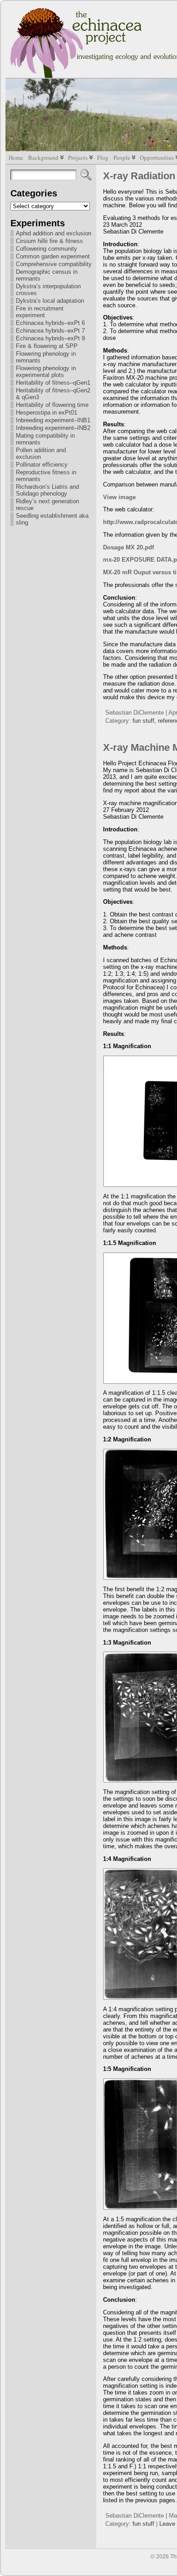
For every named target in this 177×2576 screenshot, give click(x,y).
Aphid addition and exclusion (54, 233)
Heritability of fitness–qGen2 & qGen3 (53, 394)
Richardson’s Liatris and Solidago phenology (47, 490)
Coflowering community (47, 249)
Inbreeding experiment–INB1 (53, 420)
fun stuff (143, 2524)
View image (119, 497)
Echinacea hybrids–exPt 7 (50, 331)
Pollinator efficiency (42, 465)
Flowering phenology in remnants (46, 357)
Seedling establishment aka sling (52, 519)
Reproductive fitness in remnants (46, 476)
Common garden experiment (53, 256)
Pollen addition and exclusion (41, 453)
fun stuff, (145, 721)
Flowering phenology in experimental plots (46, 372)
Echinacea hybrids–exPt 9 (50, 338)
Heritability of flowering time (52, 405)
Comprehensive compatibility (54, 264)
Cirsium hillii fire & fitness (49, 241)
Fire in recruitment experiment (40, 312)
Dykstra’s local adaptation (50, 301)
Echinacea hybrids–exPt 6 (50, 323)
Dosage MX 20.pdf (128, 547)
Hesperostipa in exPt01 (47, 413)
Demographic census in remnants (47, 275)
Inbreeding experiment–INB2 (53, 428)
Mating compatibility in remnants (45, 439)
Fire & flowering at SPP (47, 346)
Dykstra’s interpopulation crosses (48, 290)
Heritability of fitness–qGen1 (53, 383)
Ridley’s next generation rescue (47, 505)
